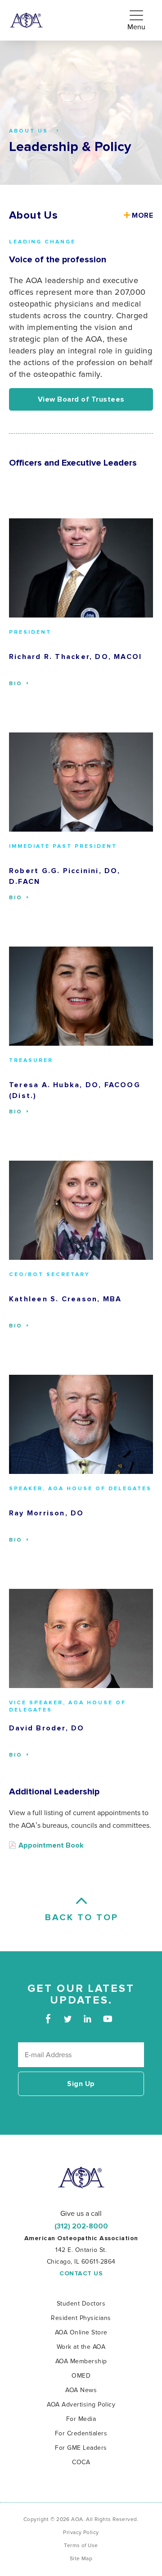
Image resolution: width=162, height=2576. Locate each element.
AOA (81, 2178)
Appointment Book (51, 1845)
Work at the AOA (81, 2347)
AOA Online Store (81, 2332)
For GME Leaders (81, 2448)
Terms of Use (81, 2546)
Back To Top (81, 1917)
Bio (17, 684)
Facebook (48, 2019)
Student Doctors (81, 2304)
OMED (81, 2376)
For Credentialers (81, 2433)
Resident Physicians (81, 2318)
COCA (81, 2462)
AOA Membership (81, 2361)
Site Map (81, 2559)
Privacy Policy (81, 2533)
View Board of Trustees (81, 399)
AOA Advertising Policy (81, 2404)
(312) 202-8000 (81, 2226)
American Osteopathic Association (26, 21)
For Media (81, 2419)
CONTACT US (81, 2274)
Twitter (68, 2019)
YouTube (107, 2019)
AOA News (81, 2390)
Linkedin (88, 2019)
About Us (33, 215)
